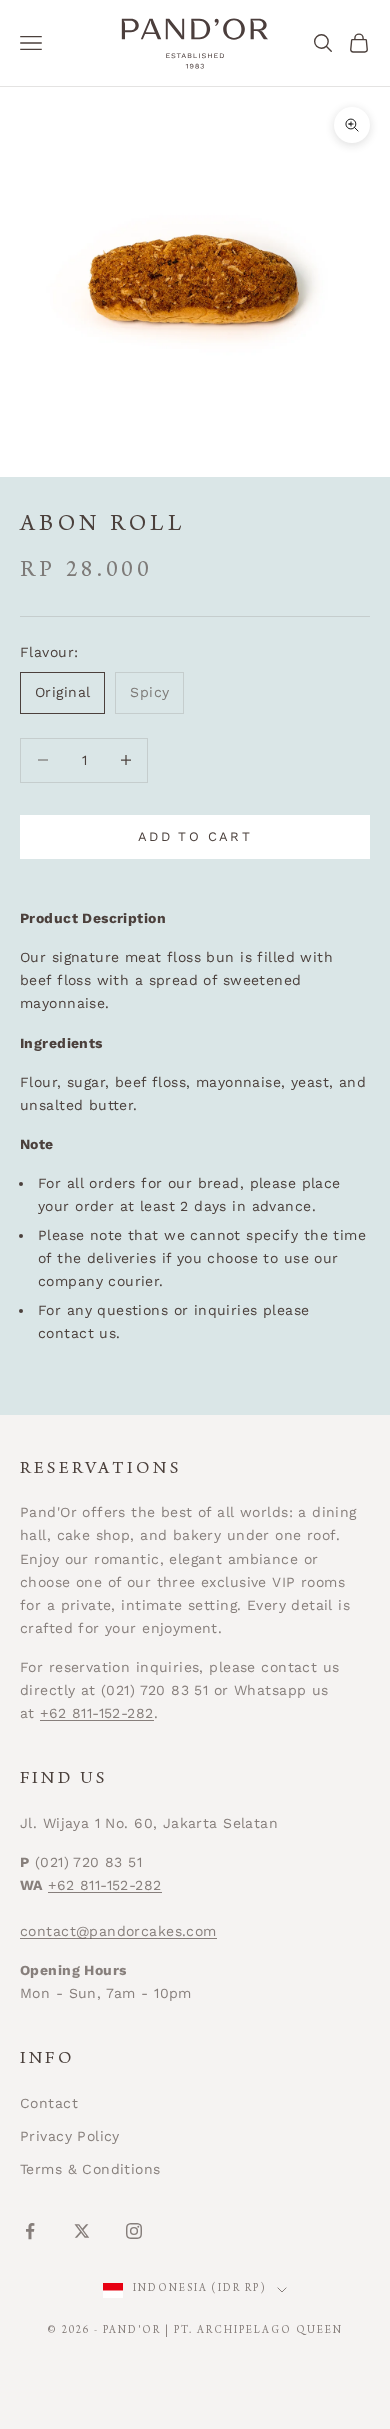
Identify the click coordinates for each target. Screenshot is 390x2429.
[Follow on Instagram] (134, 2231)
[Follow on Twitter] (82, 2231)
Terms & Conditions (90, 2169)
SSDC (229, 2377)
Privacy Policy (70, 2136)
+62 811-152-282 (96, 1713)
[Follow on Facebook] (30, 2231)
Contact (49, 2103)
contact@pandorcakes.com (118, 1931)
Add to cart (195, 836)
